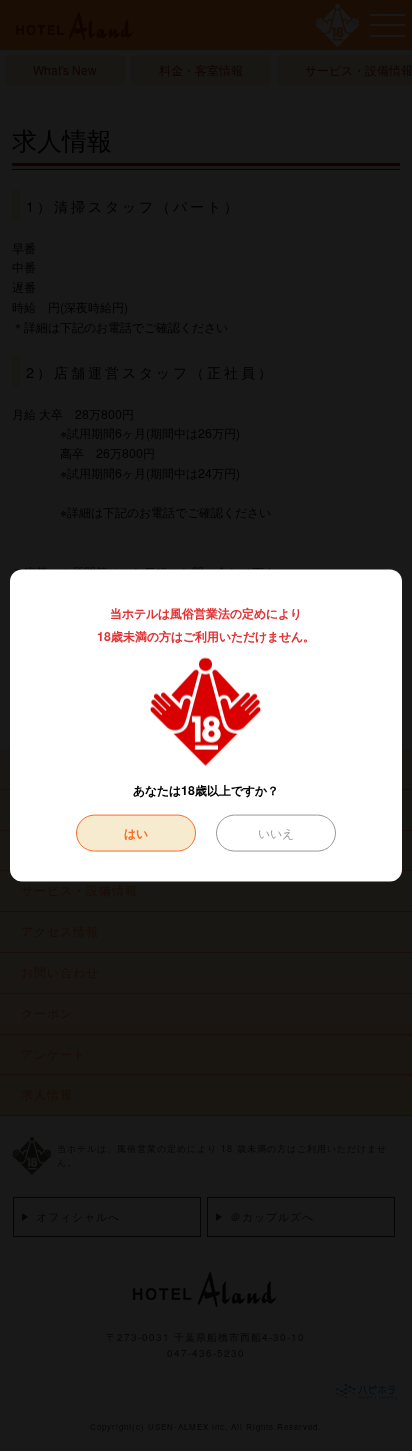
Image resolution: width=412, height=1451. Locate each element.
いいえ (276, 832)
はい (136, 832)
